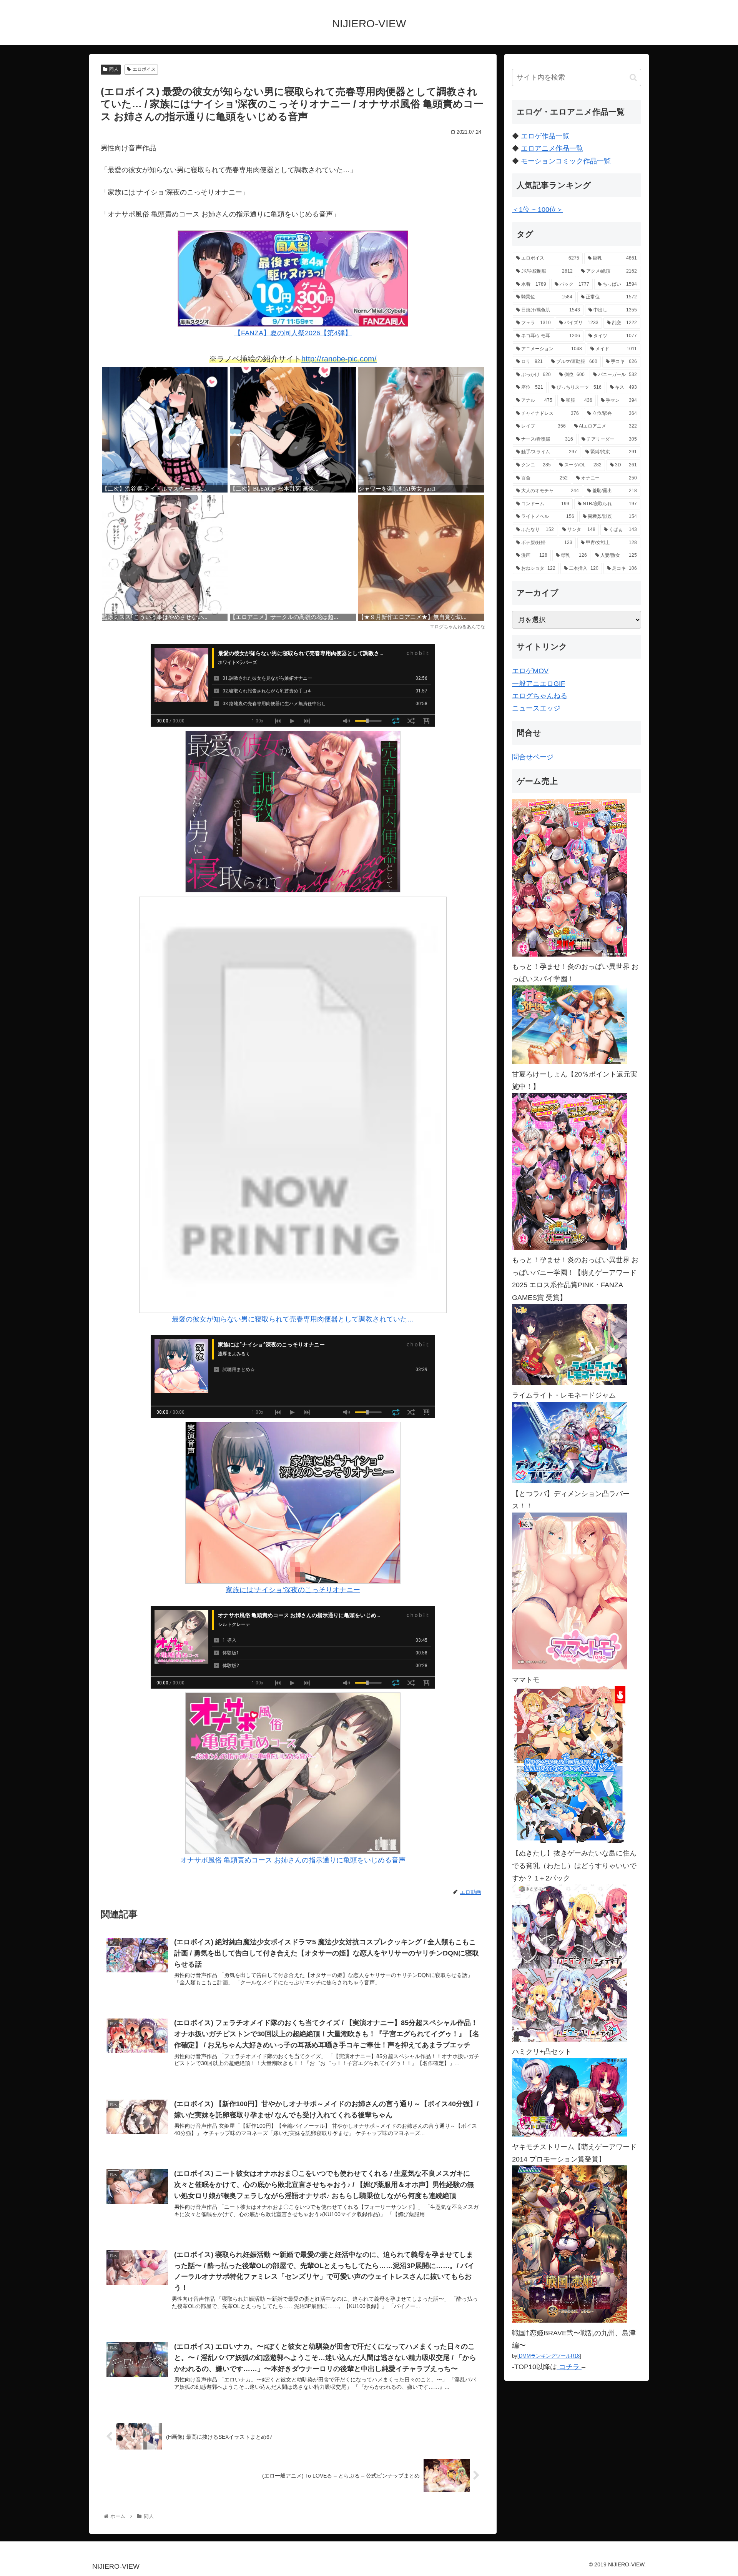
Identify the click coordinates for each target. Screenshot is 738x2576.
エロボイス (144, 69)
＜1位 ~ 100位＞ (538, 210)
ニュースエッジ (536, 708)
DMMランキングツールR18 (549, 2356)
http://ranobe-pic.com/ (339, 359)
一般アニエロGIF (539, 684)
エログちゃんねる (540, 696)
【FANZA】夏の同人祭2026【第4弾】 (293, 333)
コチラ (569, 2367)
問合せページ (533, 757)
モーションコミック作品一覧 (566, 161)
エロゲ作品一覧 (545, 136)
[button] (633, 77)
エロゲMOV (530, 671)
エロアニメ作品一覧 (552, 148)
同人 (114, 69)
